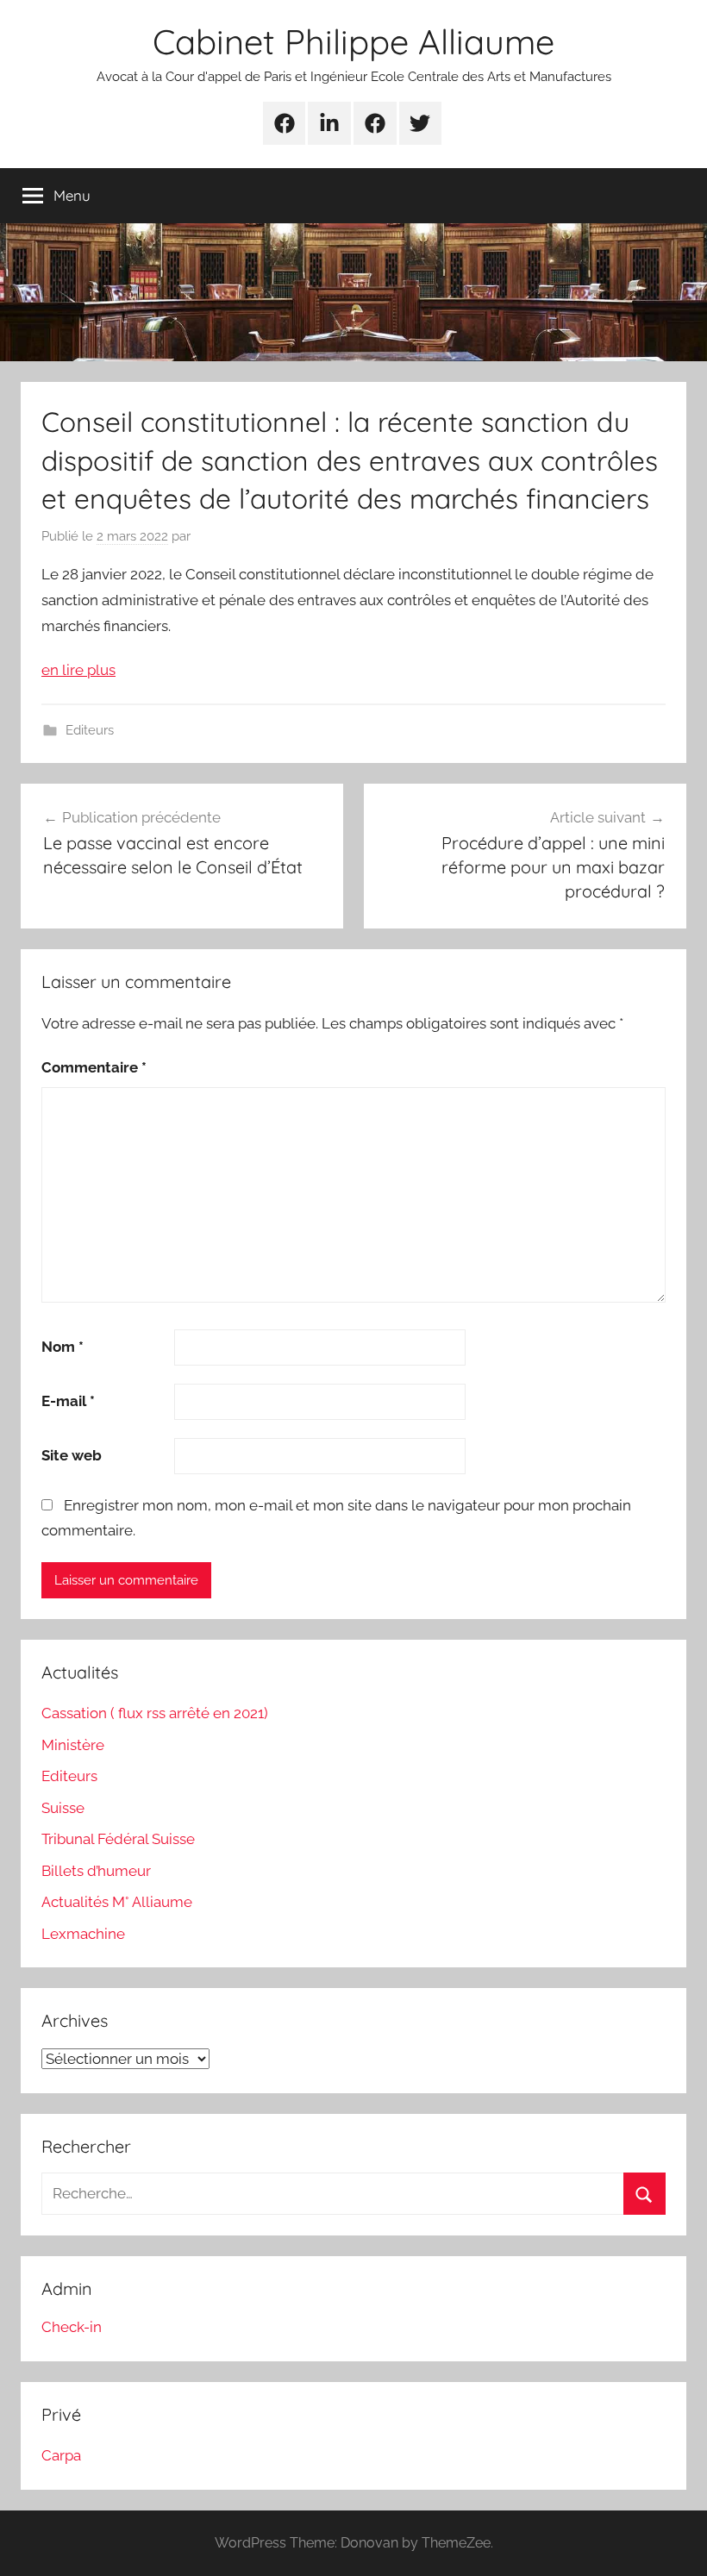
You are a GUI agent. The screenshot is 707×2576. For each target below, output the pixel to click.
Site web (72, 1455)
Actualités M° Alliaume (117, 1902)
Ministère (73, 1745)
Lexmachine (83, 1934)
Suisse (63, 1808)
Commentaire (94, 1067)
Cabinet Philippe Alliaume (353, 41)
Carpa (61, 2455)
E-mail (68, 1401)
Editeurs (90, 730)
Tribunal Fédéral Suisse (118, 1839)
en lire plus (78, 670)
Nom (63, 1347)
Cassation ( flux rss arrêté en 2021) (155, 1713)
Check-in (72, 2327)
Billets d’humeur (96, 1871)
